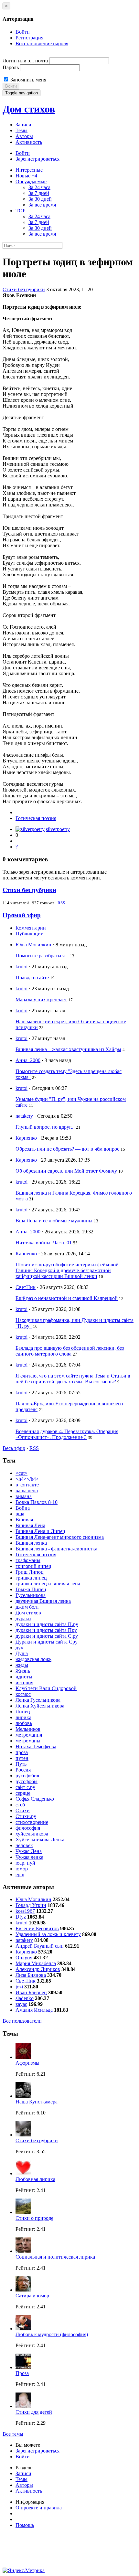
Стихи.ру (26, 1816)
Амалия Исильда (34, 2010)
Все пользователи (22, 2021)
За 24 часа (39, 187)
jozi (19, 1987)
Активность (29, 142)
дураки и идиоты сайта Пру (46, 1630)
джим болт (27, 1607)
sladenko (25, 1998)
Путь (21, 1764)
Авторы (24, 136)
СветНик (26, 1287)
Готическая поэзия (36, 818)
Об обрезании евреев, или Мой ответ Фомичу (66, 1171)
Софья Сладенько (35, 1799)
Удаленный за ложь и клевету (48, 1934)
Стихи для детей (34, 2412)
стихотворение (32, 1822)
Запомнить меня (28, 80)
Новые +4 (26, 176)
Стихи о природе (34, 2218)
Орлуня (24, 1958)
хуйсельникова (32, 1834)
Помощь (25, 2525)
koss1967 (25, 1911)
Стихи (23, 1810)
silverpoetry (58, 829)
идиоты (24, 1677)
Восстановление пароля (42, 43)
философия (28, 1828)
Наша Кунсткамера (37, 2102)
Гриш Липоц (30, 1572)
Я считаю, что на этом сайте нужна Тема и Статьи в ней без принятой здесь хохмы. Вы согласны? (73, 1379)
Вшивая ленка (31, 1543)
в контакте (27, 1485)
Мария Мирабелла (36, 1963)
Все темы (13, 2434)
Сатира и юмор (32, 2296)
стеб (20, 1805)
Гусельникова (31, 1595)
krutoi (21, 967)
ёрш (20, 1874)
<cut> (21, 1473)
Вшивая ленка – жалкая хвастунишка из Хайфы (68, 1049)
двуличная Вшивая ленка (43, 1601)
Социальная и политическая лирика (55, 2257)
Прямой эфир (22, 915)
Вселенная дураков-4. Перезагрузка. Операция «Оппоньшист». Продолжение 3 (67, 1434)
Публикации (30, 934)
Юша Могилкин (33, 945)
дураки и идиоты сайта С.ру (47, 1636)
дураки (23, 1618)
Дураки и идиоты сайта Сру (47, 1642)
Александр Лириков (38, 1969)
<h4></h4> (27, 1479)
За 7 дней (39, 193)
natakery (24, 1116)
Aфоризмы (27, 2063)
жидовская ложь (33, 1659)
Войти (23, 32)
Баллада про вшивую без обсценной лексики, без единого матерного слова (70, 1351)
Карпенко (26, 1138)
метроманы (28, 1741)
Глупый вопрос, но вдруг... (45, 1127)
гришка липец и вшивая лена (48, 1584)
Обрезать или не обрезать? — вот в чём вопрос (67, 1149)
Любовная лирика (35, 2179)
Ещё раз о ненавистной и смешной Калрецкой (67, 1298)
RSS (61, 903)
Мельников (28, 1729)
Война (23, 1508)
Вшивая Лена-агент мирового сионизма (60, 1537)
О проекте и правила (39, 2508)
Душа (22, 1653)
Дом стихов (29, 109)
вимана (24, 1496)
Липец (23, 1712)
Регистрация (29, 38)
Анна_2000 (28, 1060)
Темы (21, 130)
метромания (29, 1735)
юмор (22, 1869)
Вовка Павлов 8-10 (37, 1502)
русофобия (27, 1776)
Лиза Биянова (31, 1975)
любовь (24, 1723)
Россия (23, 1770)
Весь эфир (14, 1448)
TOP (21, 211)
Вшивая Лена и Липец (40, 1531)
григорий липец (33, 1566)
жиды (22, 1665)
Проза (22, 2373)
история (24, 1682)
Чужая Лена (29, 1851)
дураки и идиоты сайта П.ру (47, 1624)
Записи (23, 125)
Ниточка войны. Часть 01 (44, 1243)
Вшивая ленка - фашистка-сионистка (56, 1549)
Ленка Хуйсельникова (40, 1706)
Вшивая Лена (30, 1525)
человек (24, 1845)
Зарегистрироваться (37, 159)
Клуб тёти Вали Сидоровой (46, 1688)
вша (20, 1514)
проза (22, 1752)
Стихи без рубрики (24, 289)
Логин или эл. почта (25, 61)
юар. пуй (25, 1863)
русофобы (27, 1781)
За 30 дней (40, 199)
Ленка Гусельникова (38, 1700)
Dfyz (21, 1917)
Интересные (29, 170)
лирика (23, 1717)
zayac (21, 2004)
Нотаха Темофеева (36, 1746)
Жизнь (23, 1671)
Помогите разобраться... (42, 956)
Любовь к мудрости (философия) (52, 2334)
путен (22, 1758)
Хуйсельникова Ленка (40, 1840)
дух (19, 1648)
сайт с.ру (25, 1787)
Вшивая (24, 1520)
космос (23, 1694)
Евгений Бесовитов (37, 1928)
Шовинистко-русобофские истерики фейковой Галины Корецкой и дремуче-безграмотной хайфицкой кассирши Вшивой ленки (67, 1270)
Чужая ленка (29, 1857)
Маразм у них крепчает (41, 1000)
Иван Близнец (31, 1992)
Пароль (11, 67)
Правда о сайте (32, 978)
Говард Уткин (31, 1905)
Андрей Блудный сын (40, 1946)
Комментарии (31, 928)
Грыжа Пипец (31, 1589)
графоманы (28, 1560)
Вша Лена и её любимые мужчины (54, 1221)
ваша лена (27, 1490)
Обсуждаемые (31, 181)
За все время (42, 205)
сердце (23, 1793)
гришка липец (31, 1578)
